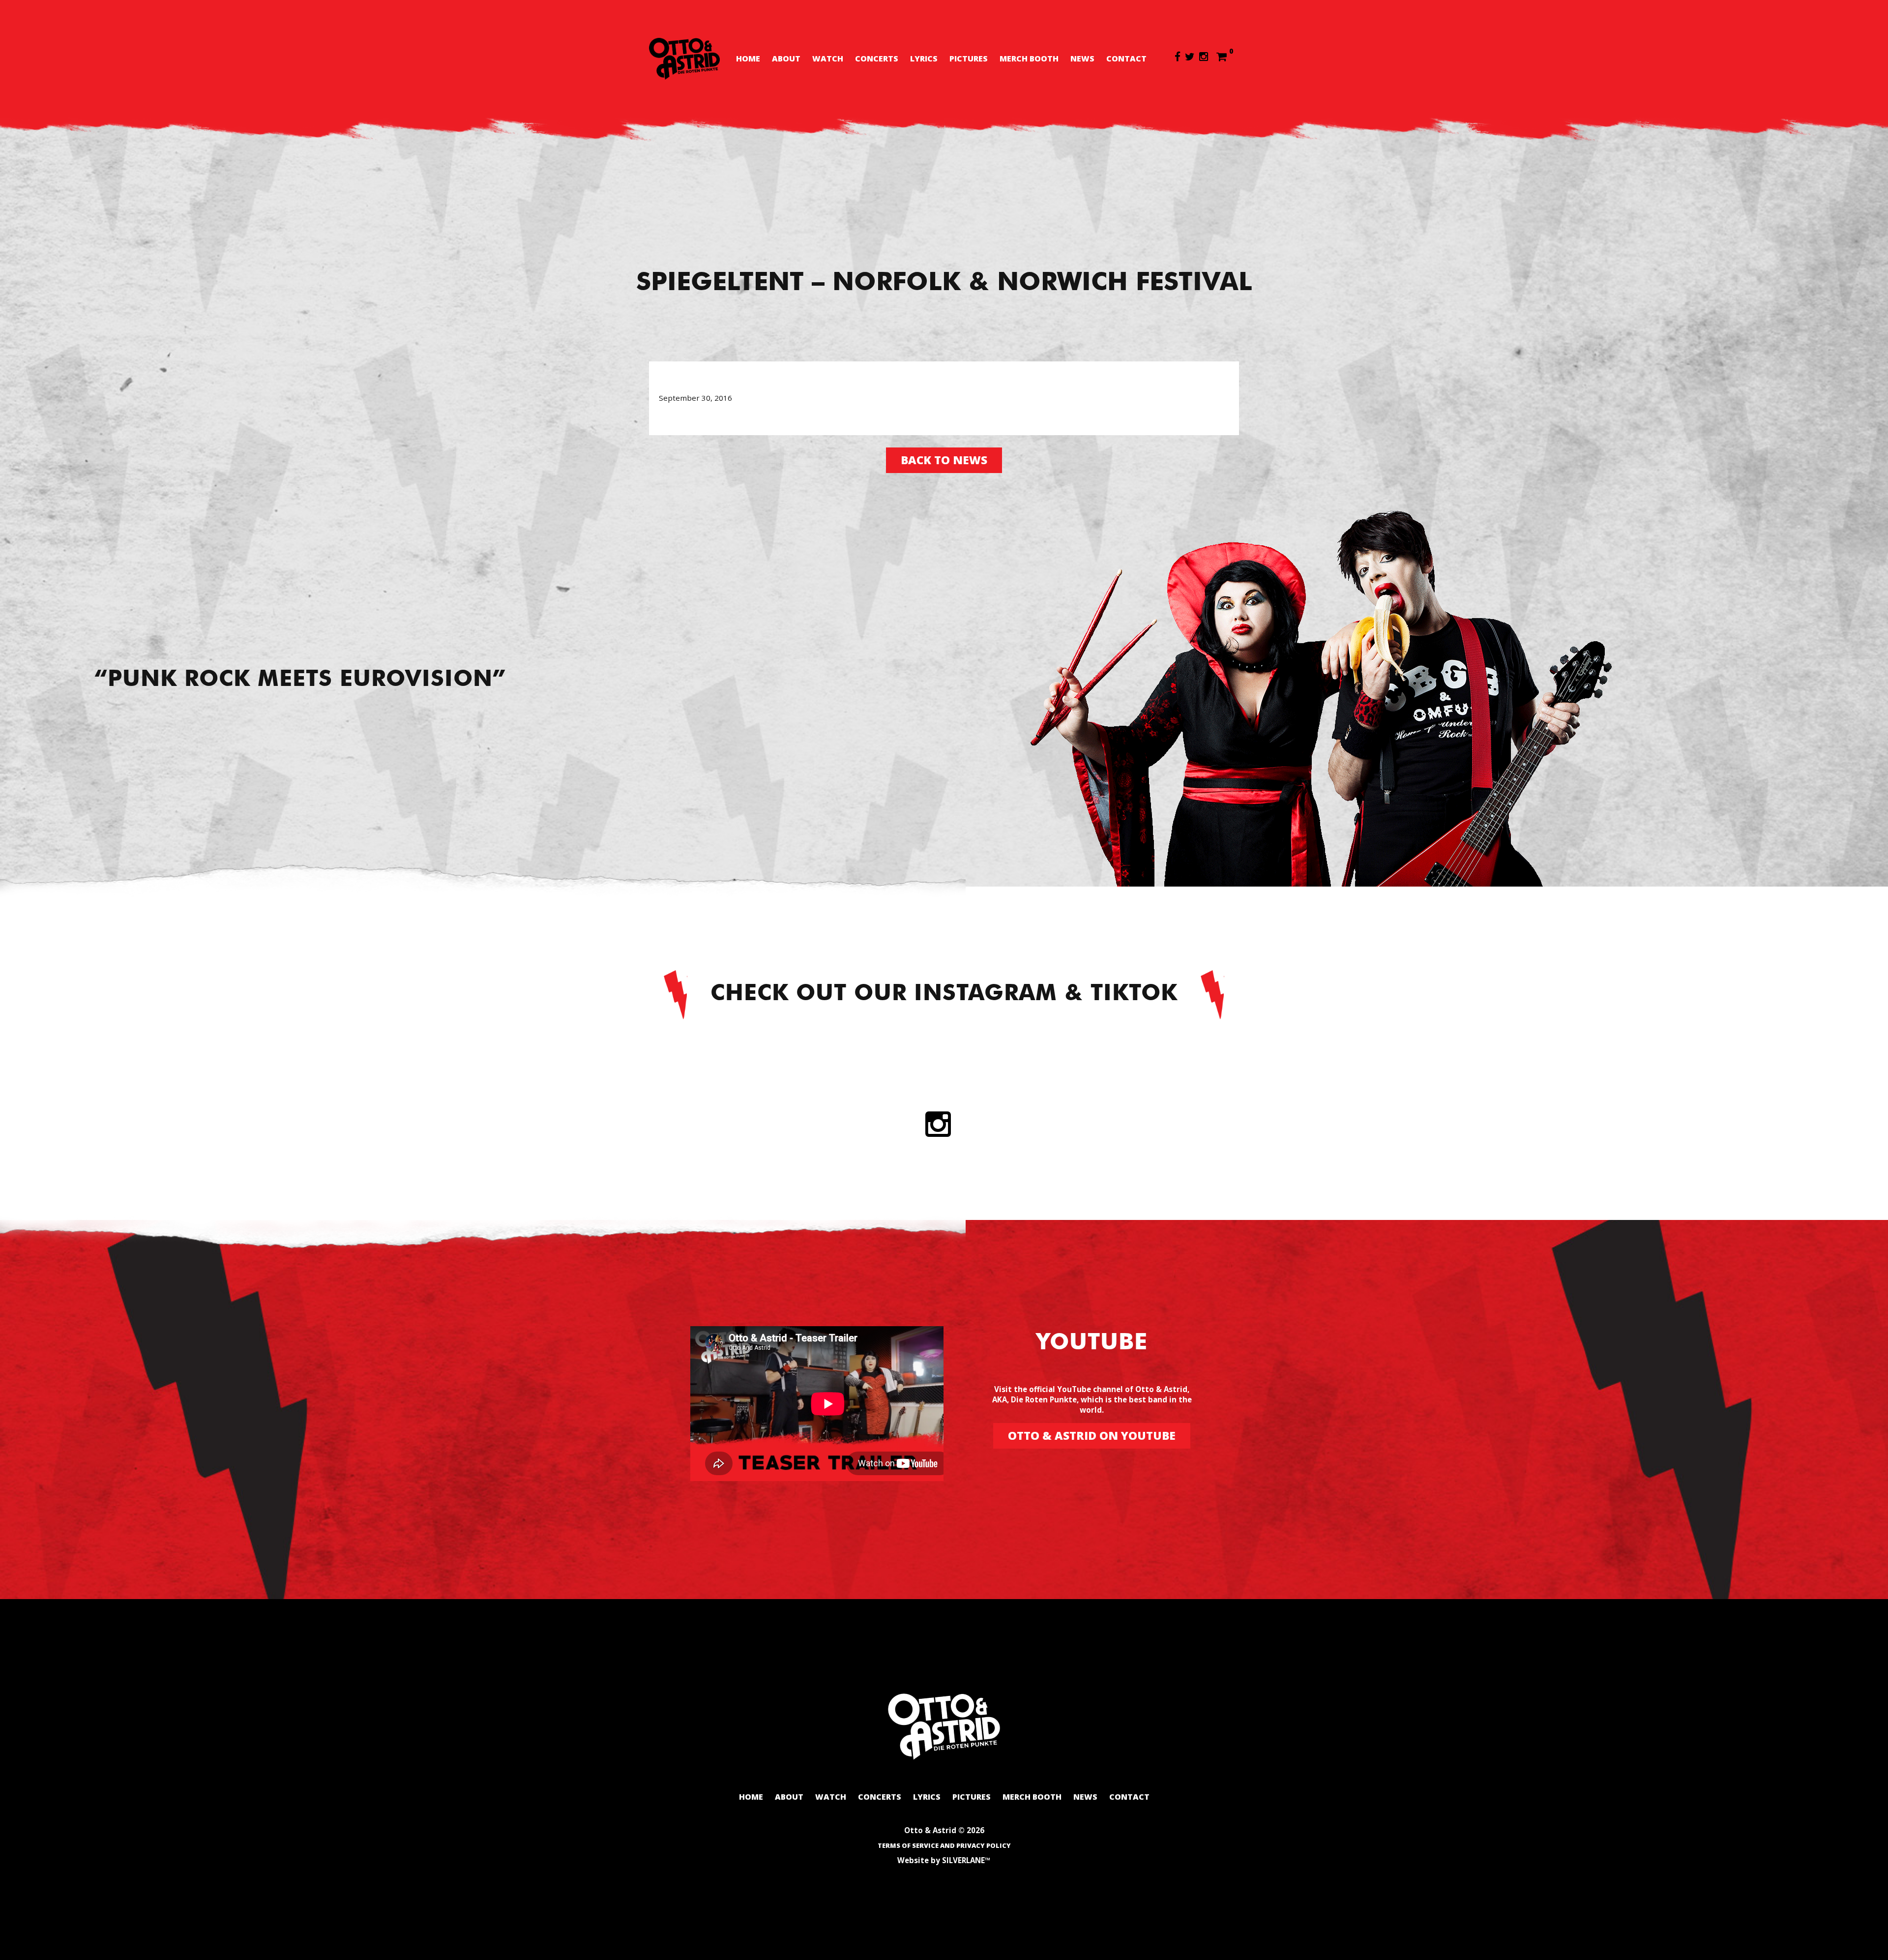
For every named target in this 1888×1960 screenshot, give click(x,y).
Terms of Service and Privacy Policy (944, 1845)
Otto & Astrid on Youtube (1092, 1436)
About (786, 59)
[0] (1222, 56)
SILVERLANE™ (966, 1860)
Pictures (969, 59)
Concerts (877, 59)
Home (748, 59)
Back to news (944, 460)
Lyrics (924, 59)
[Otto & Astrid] (684, 59)
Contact (1126, 59)
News (1082, 59)
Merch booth (1029, 59)
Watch (828, 59)
